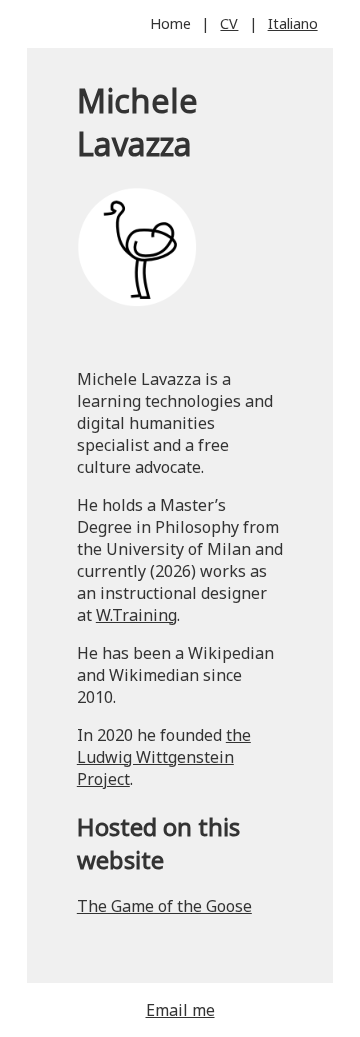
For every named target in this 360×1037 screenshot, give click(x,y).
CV (229, 23)
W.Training (136, 615)
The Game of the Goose (164, 906)
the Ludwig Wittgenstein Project (164, 757)
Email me (180, 1010)
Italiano (293, 23)
